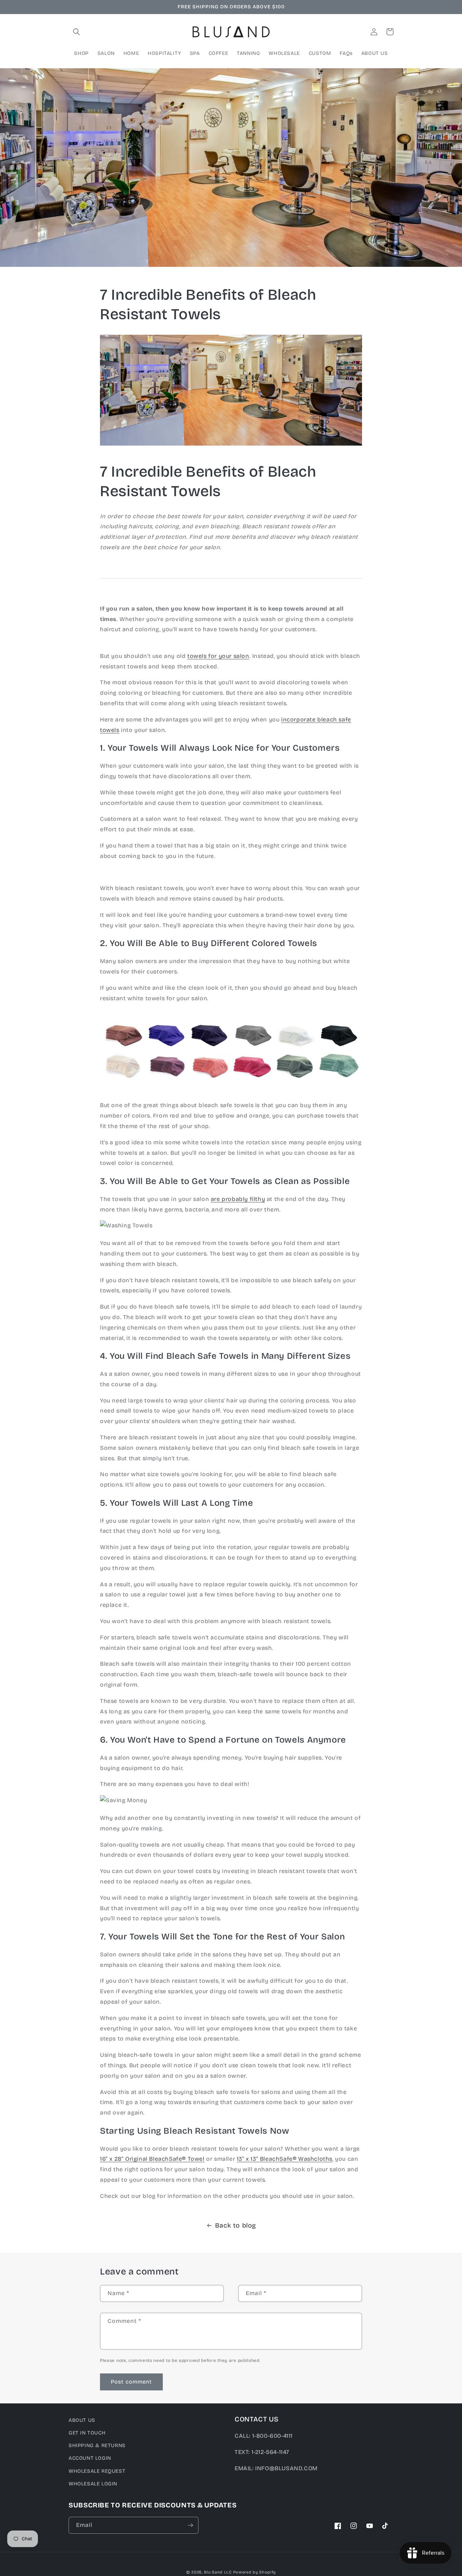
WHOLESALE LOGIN (93, 2484)
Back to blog (236, 2225)
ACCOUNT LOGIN (90, 2458)
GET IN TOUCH (87, 2433)
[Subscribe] (190, 2525)
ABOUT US (82, 2420)
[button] (77, 32)
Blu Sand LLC (218, 2572)
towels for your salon (218, 656)
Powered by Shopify (255, 2572)
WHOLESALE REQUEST (97, 2471)
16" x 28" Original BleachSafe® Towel (152, 2159)
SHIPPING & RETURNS (97, 2445)
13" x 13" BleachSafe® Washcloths (285, 2159)
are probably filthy (238, 1199)
